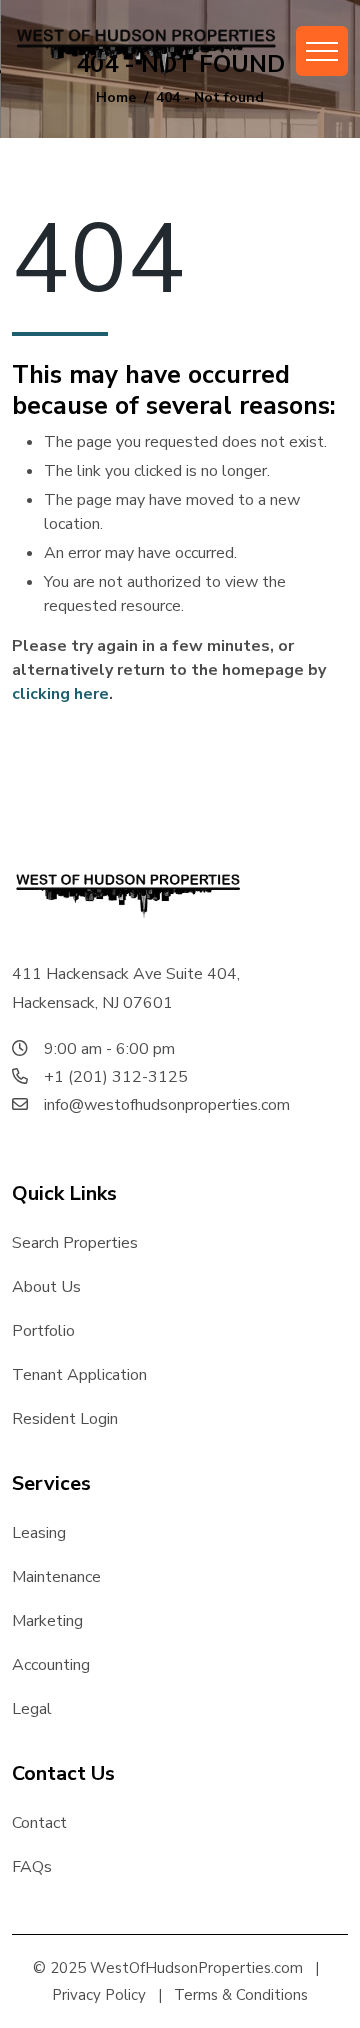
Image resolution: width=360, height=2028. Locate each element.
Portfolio (43, 1331)
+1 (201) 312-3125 (116, 1077)
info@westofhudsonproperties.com (167, 1105)
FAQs (32, 1867)
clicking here (60, 694)
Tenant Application (79, 1375)
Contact (39, 1823)
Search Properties (75, 1243)
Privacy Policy (99, 1995)
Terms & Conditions (241, 1995)
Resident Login (65, 1419)
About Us (46, 1287)
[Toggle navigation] (322, 51)
